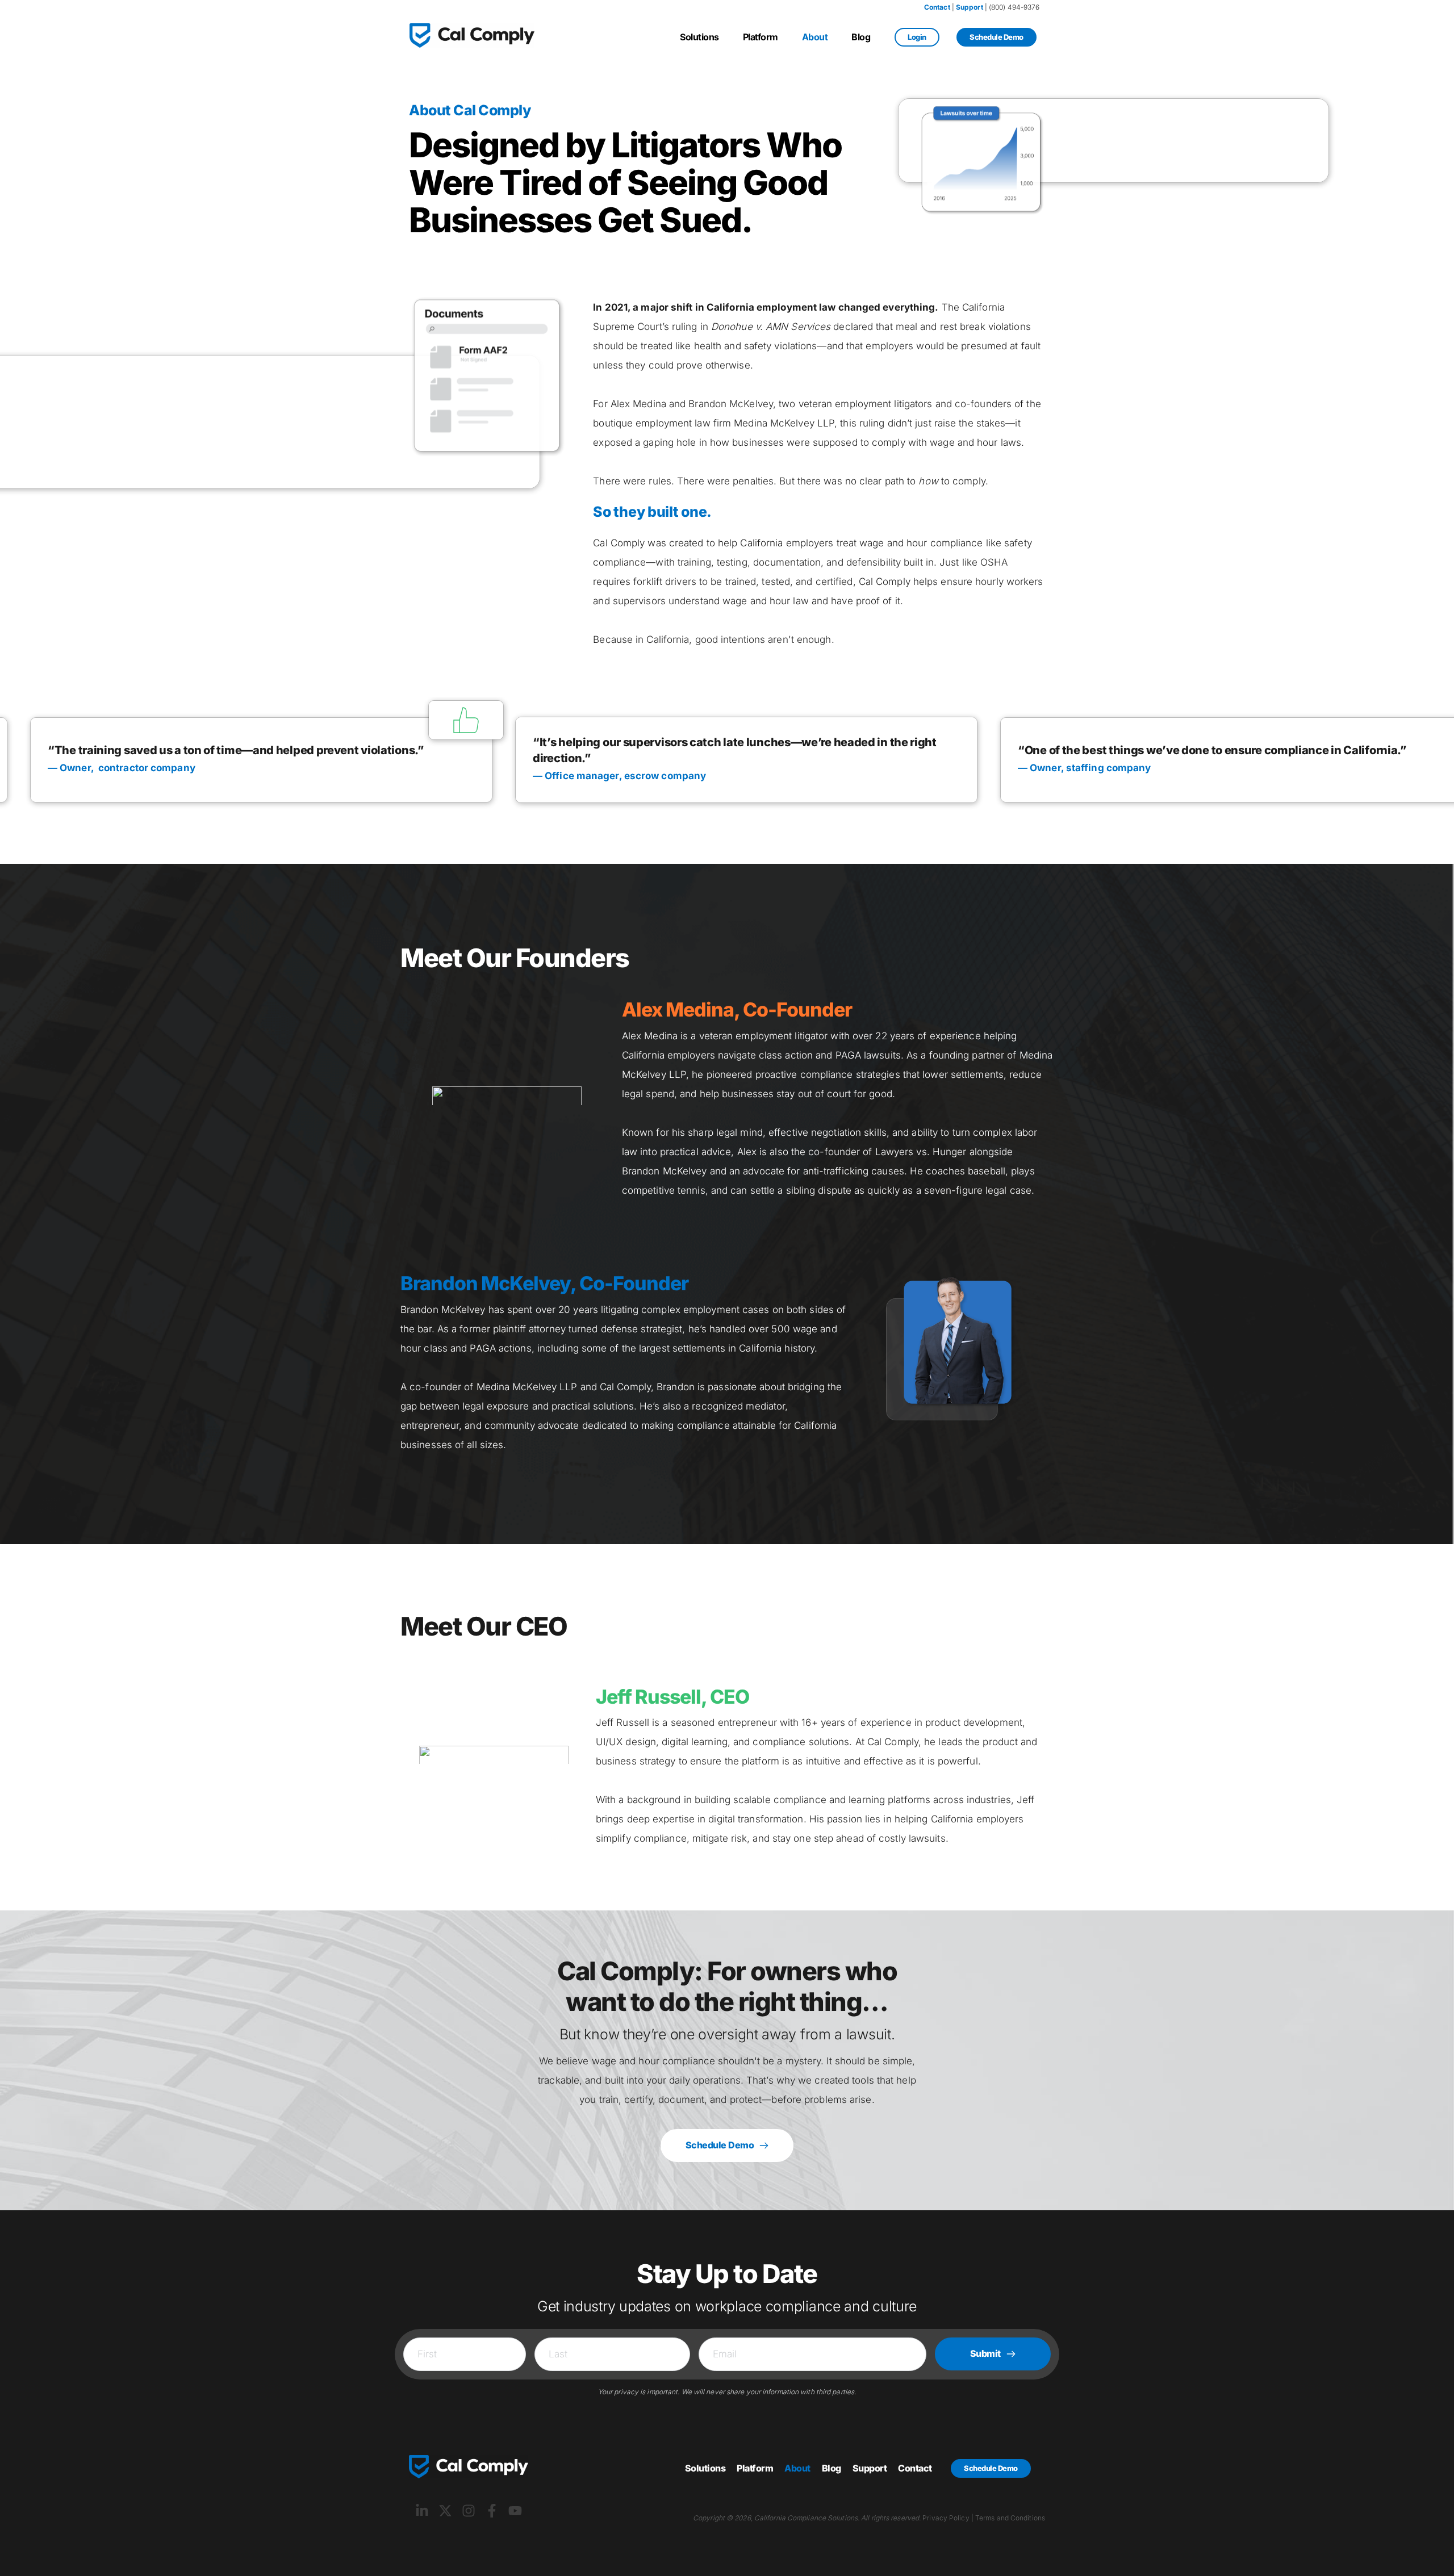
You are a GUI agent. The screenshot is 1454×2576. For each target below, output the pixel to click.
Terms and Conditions (1010, 2518)
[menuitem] (699, 37)
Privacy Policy (946, 2518)
